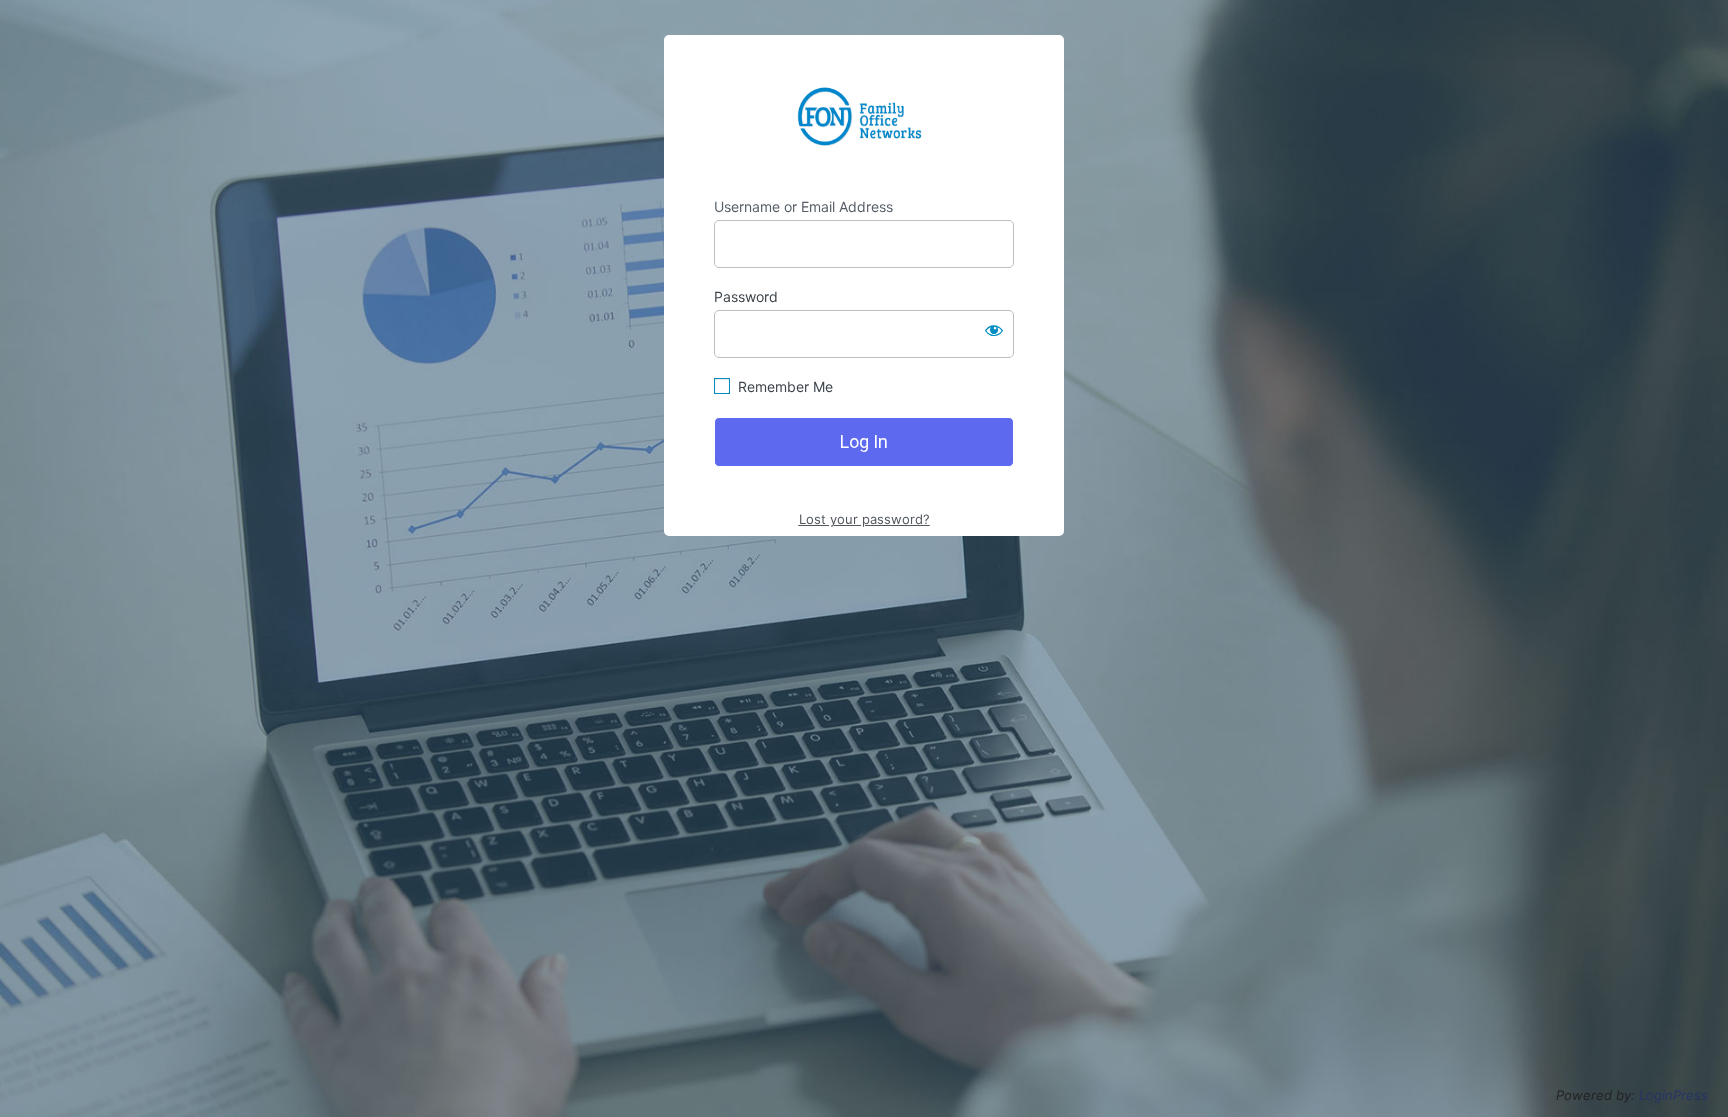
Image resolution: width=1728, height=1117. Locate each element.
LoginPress (1673, 1095)
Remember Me (785, 386)
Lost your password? (864, 519)
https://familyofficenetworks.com (864, 116)
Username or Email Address (803, 206)
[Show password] (994, 330)
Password (746, 296)
